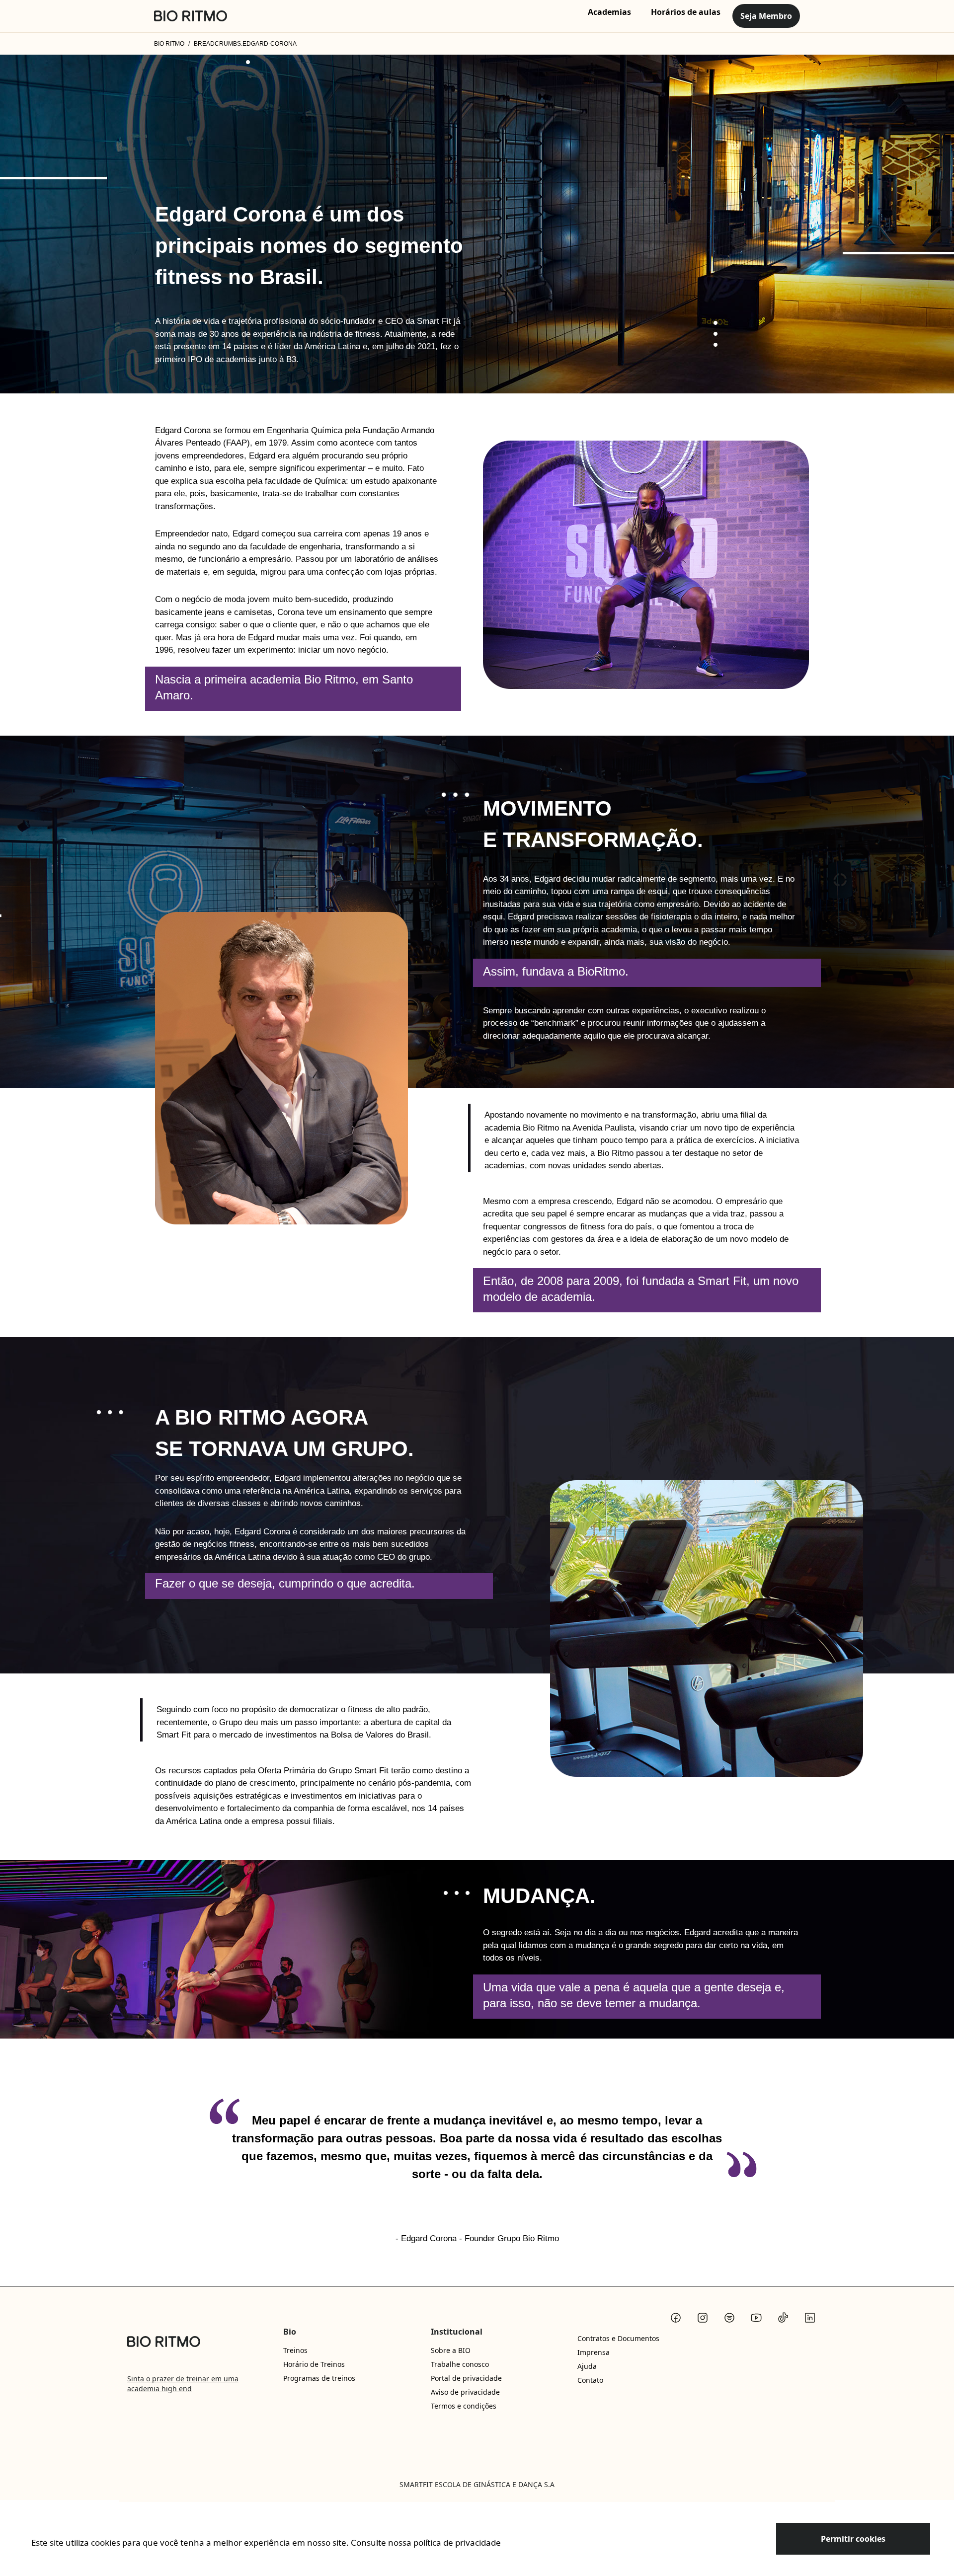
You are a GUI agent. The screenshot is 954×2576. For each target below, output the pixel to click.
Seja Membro (766, 16)
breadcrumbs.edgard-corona (245, 44)
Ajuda (587, 2366)
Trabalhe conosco (460, 2364)
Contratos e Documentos (618, 2338)
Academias (609, 12)
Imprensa (594, 2352)
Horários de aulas (686, 12)
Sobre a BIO (451, 2350)
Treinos (295, 2350)
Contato (590, 2380)
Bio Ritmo (169, 44)
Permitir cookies (853, 2539)
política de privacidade (457, 2542)
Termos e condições (464, 2406)
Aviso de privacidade (465, 2392)
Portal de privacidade (466, 2378)
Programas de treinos (319, 2378)
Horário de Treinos (314, 2364)
